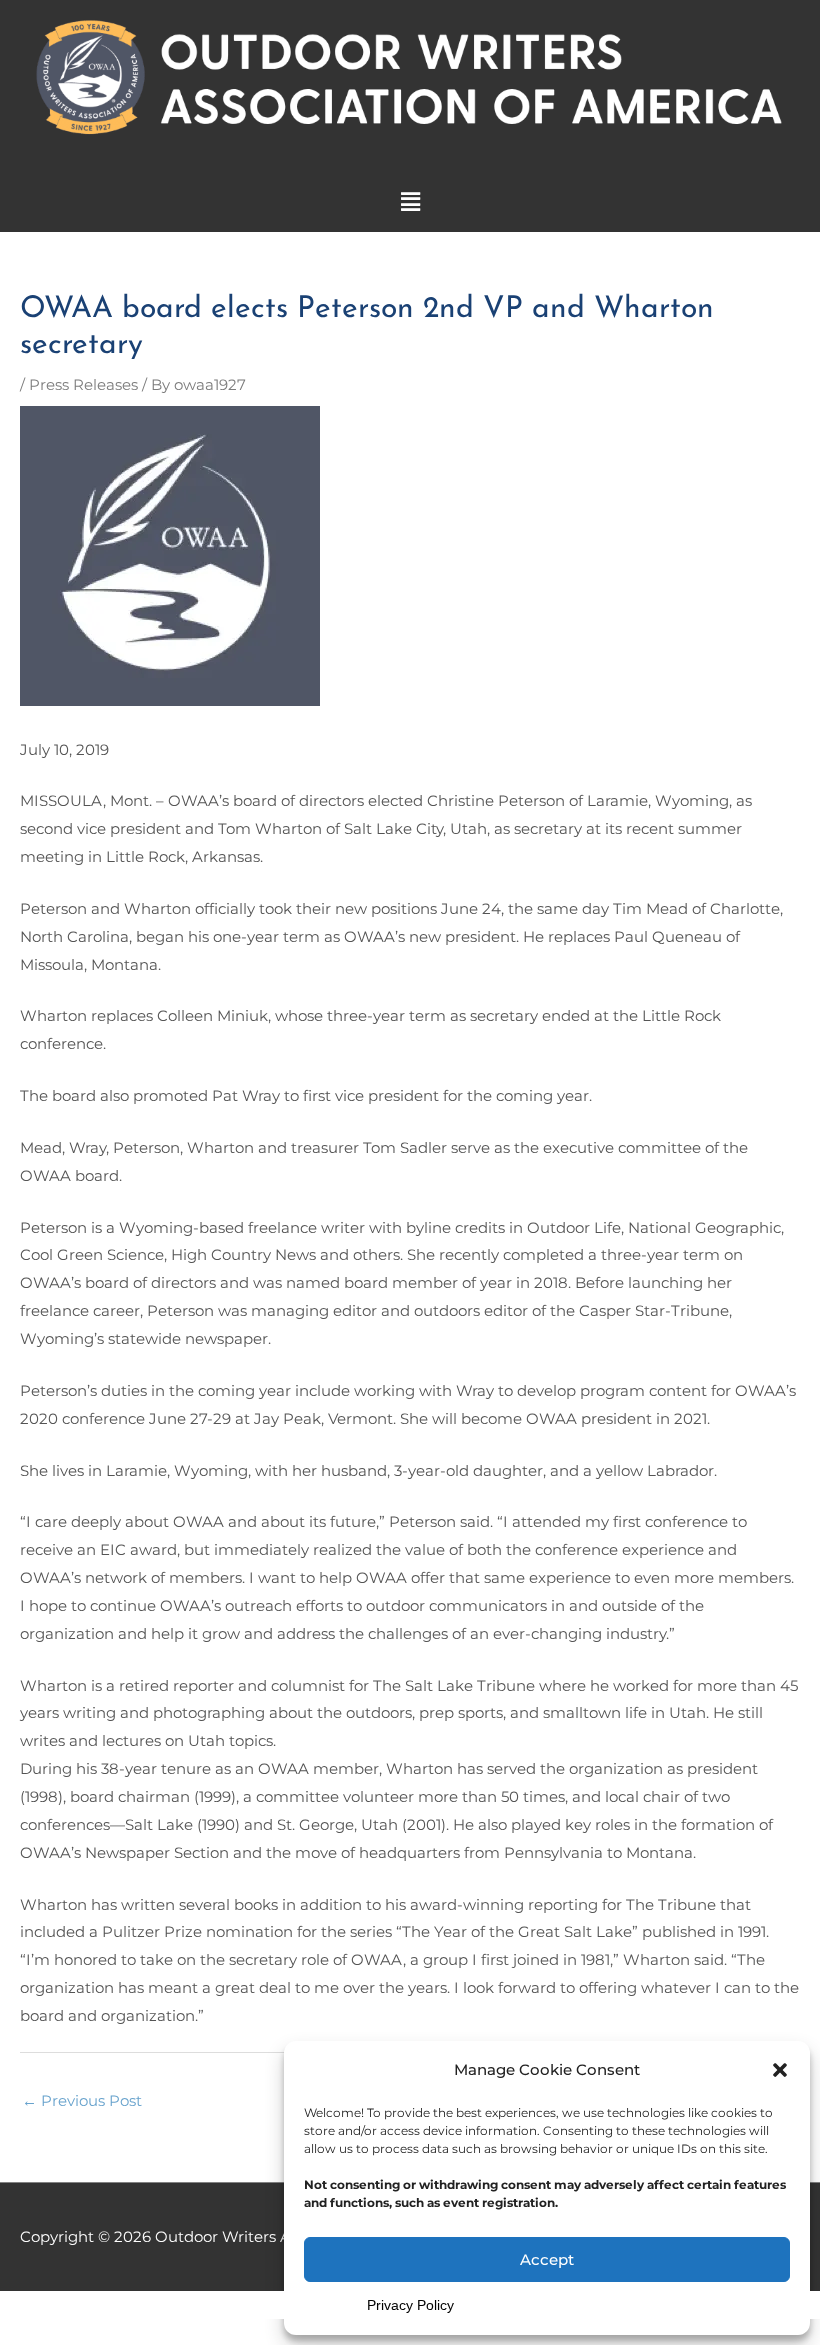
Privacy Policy (410, 2305)
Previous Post (82, 2100)
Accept (547, 2259)
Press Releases (83, 384)
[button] (780, 2070)
